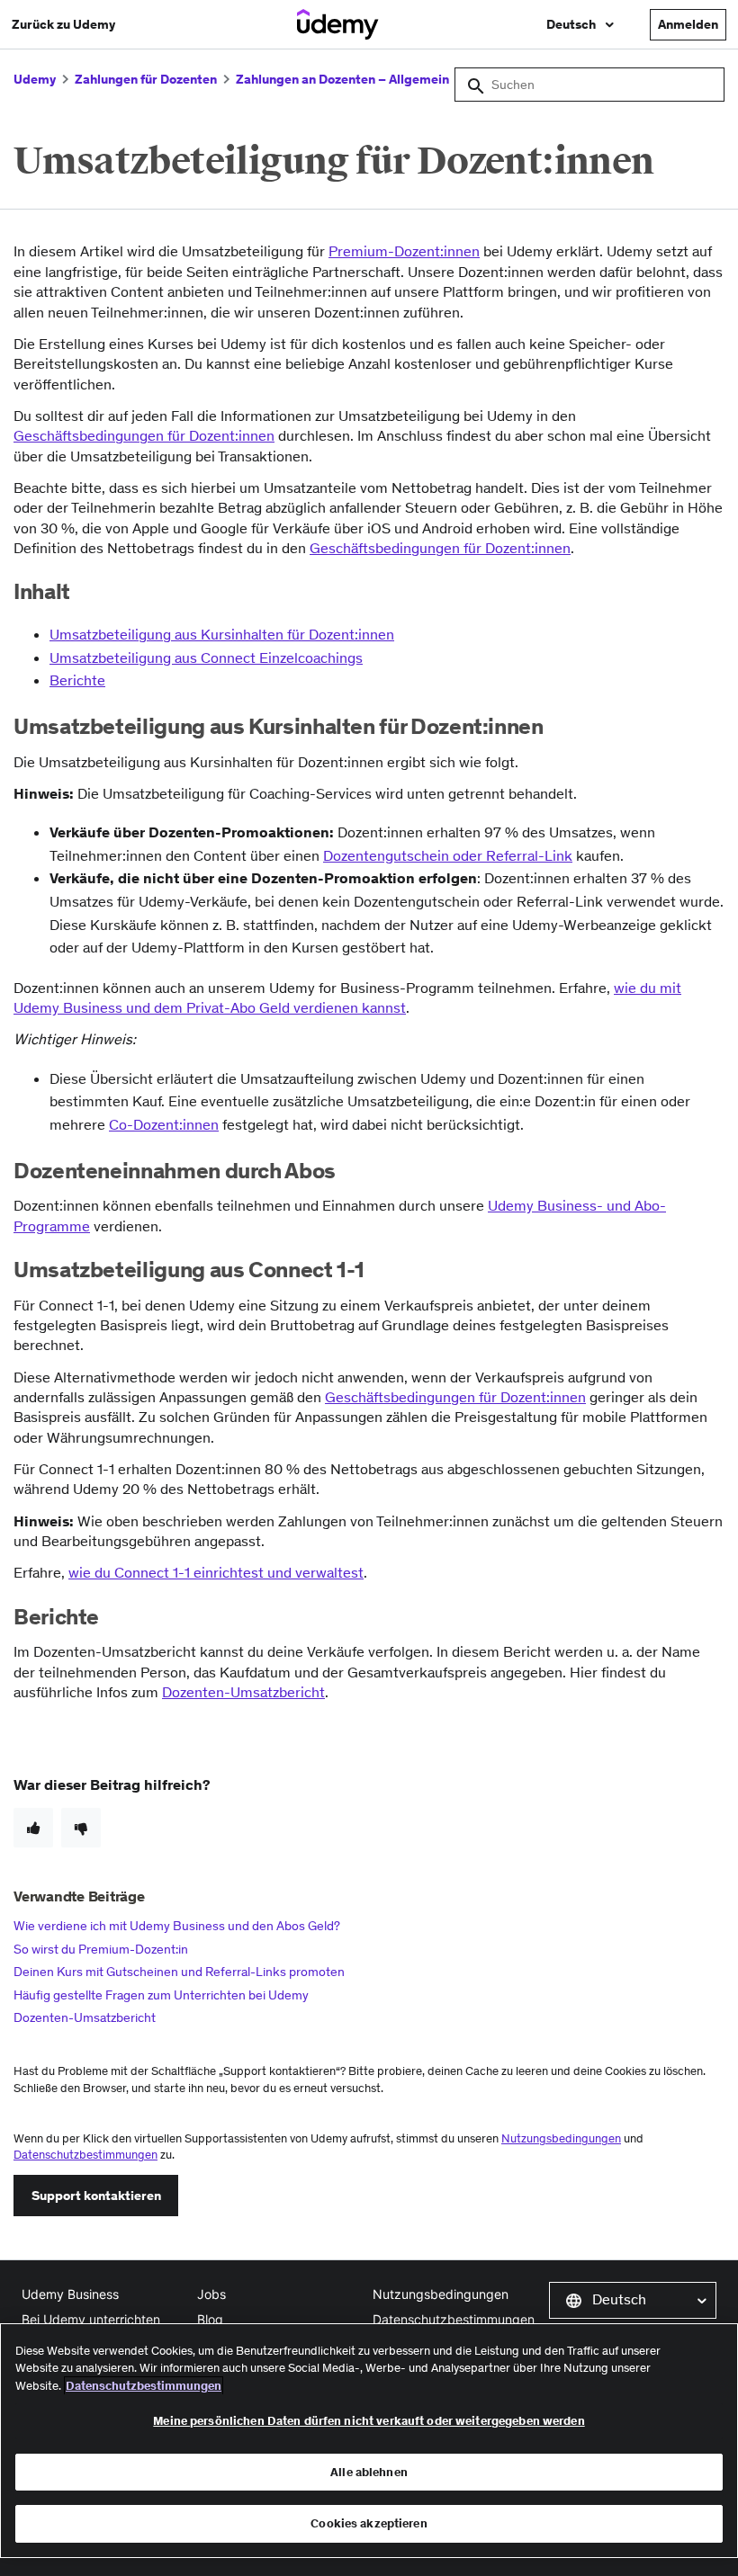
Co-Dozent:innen (164, 1124)
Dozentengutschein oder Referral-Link (448, 855)
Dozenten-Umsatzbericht (243, 1692)
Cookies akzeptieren (369, 2523)
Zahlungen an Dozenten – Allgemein (342, 79)
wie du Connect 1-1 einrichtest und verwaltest (216, 1572)
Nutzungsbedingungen (561, 2138)
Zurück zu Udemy (63, 24)
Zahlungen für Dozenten (146, 79)
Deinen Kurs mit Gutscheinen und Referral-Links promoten (179, 1972)
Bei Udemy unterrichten (91, 2319)
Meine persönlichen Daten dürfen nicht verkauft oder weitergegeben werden (369, 2421)
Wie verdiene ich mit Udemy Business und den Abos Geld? (177, 1926)
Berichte (77, 680)
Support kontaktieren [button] (96, 2196)
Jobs (211, 2294)
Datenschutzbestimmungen (85, 2155)
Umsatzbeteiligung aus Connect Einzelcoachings (206, 657)
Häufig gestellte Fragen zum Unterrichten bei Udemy (161, 1995)
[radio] (33, 1828)
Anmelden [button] (688, 24)
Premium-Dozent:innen (404, 251)
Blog (210, 2319)
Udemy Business (70, 2294)
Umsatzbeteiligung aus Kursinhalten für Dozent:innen (222, 634)
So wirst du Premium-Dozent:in (101, 1949)
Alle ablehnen (369, 2472)
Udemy (35, 79)
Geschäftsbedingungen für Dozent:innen (455, 1397)
